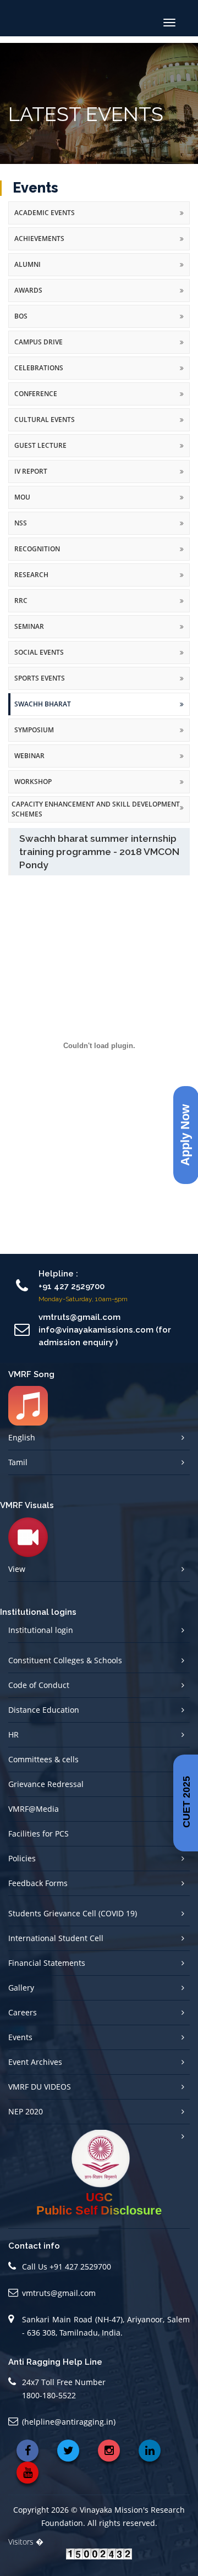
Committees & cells (43, 1759)
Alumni (28, 264)
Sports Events (40, 678)
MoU (22, 497)
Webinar (29, 756)
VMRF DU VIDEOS (40, 2087)
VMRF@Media (34, 1809)
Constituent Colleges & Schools (65, 1660)
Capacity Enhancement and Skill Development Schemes (96, 809)
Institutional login (41, 1630)
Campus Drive (38, 342)
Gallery (21, 1988)
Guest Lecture (40, 445)
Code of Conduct (39, 1685)
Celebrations (39, 368)
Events (20, 2037)
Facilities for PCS (38, 1834)
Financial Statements (47, 1963)
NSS (21, 523)
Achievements (39, 239)
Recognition (37, 549)
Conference (36, 394)
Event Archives (35, 2062)
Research (31, 575)
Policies (22, 1858)
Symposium (34, 730)
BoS (21, 316)
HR (13, 1734)
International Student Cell (56, 1938)
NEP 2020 (26, 2111)
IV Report (31, 471)
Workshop (33, 782)
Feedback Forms (38, 1883)
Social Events (39, 652)
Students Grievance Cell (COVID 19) (73, 1913)
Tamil (18, 1462)
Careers (23, 2012)
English (22, 1437)
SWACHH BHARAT (43, 704)
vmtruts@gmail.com (59, 2293)
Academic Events (45, 213)
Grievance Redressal (46, 1784)
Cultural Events (45, 420)
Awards (28, 290)
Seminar (29, 626)
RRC (21, 601)
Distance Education (44, 1710)
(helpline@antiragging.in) (69, 2422)
